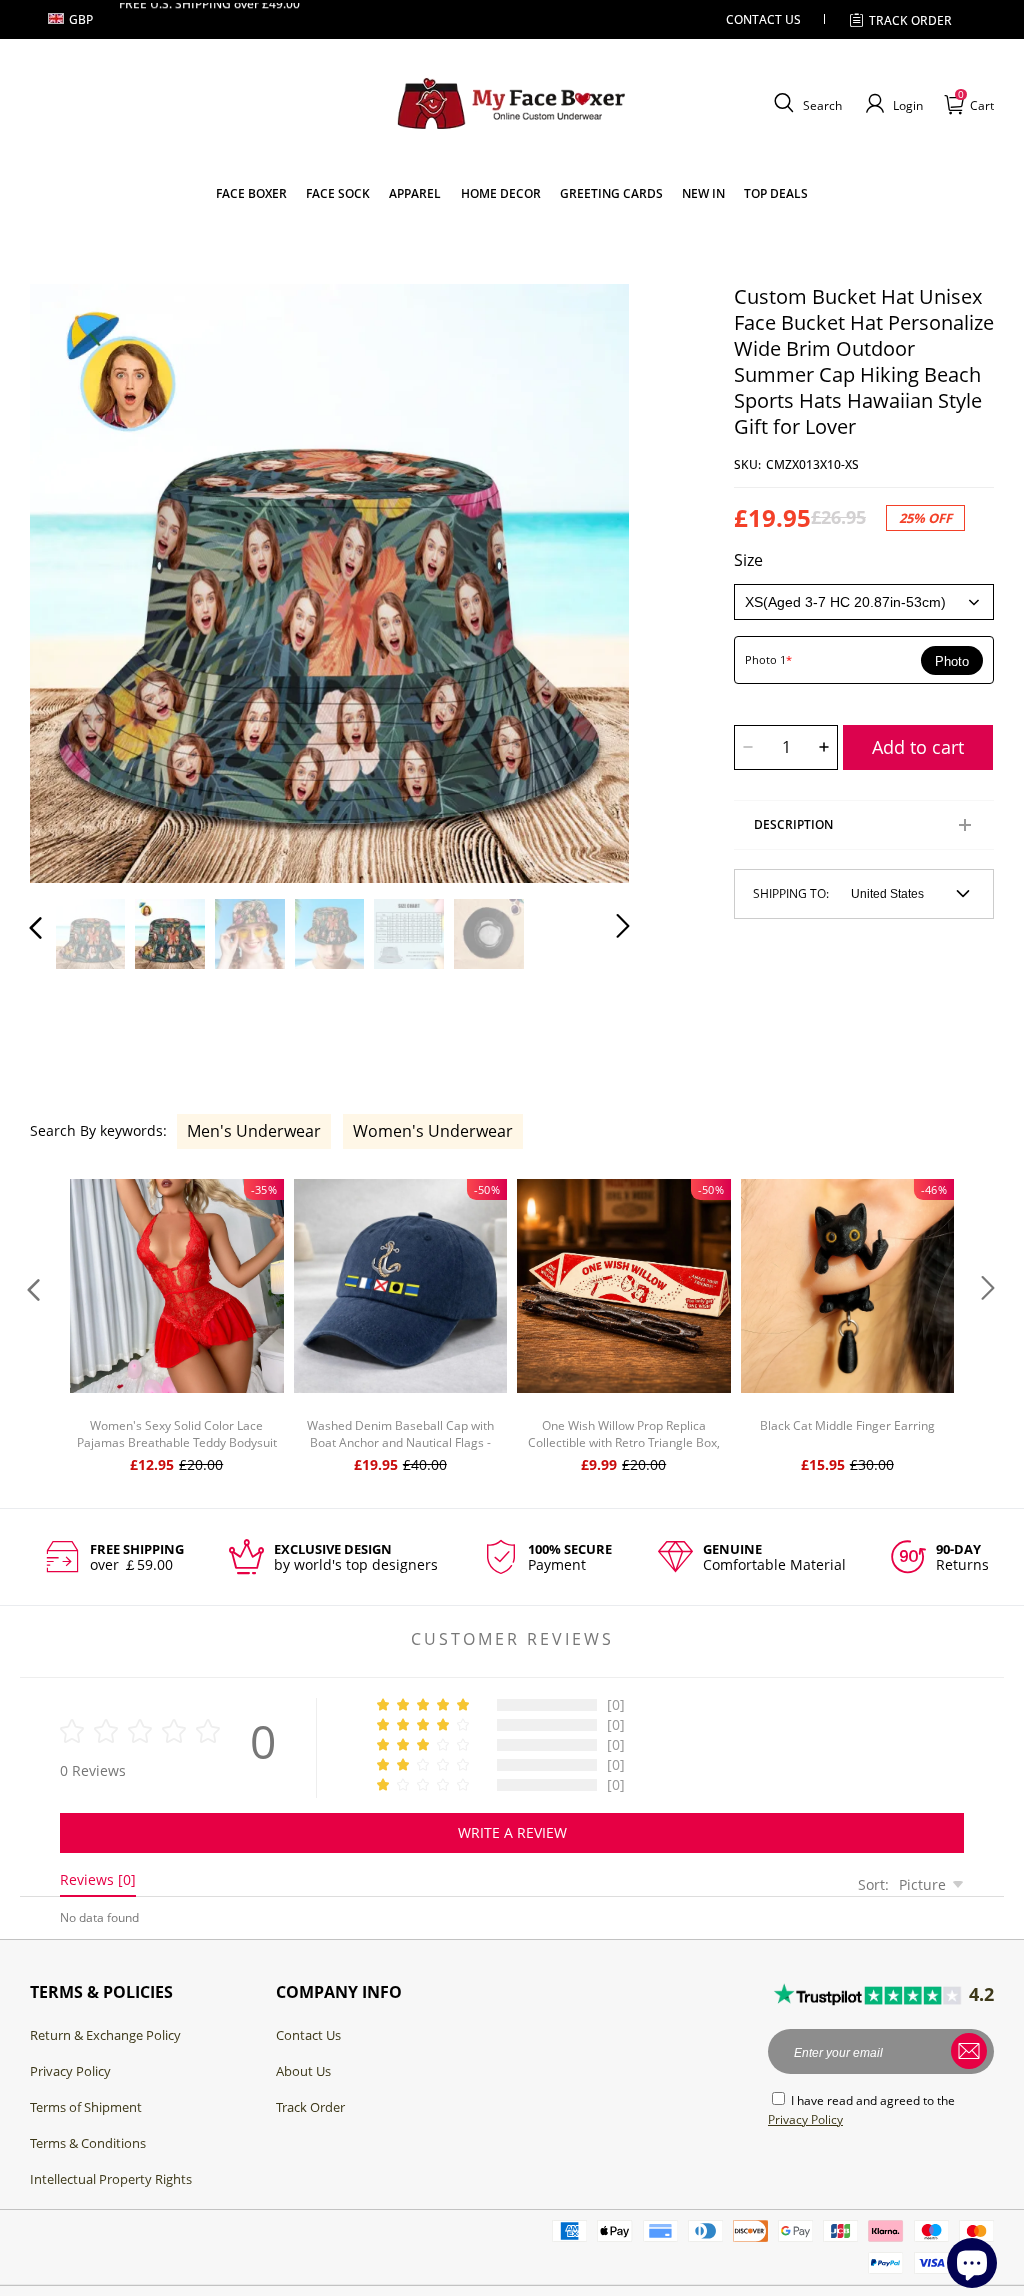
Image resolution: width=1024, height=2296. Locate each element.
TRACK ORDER (910, 20)
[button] (805, 104)
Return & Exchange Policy (105, 2035)
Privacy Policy (70, 2071)
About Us (303, 2071)
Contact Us (308, 2035)
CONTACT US (763, 19)
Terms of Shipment (86, 2107)
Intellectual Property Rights (111, 2179)
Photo (952, 661)
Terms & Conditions (88, 2143)
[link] (251, 193)
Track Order (310, 2107)
